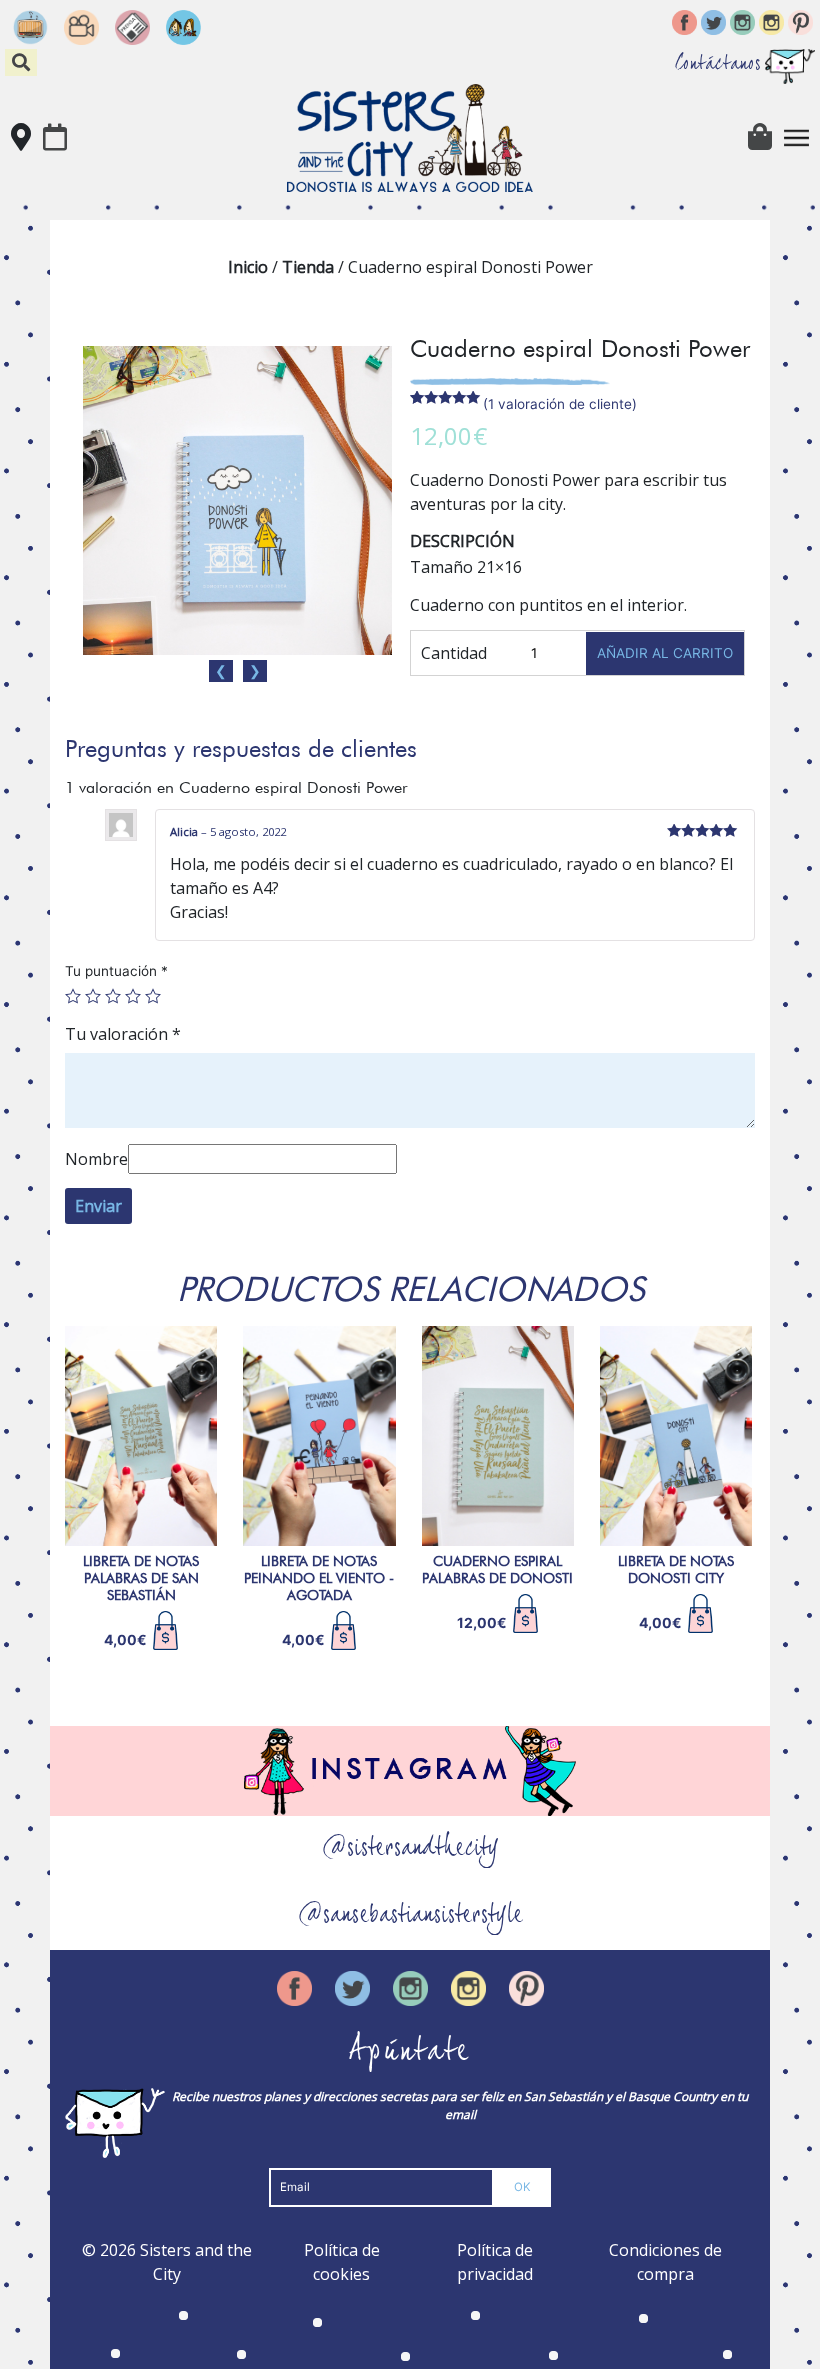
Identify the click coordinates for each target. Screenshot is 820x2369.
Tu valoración (123, 1034)
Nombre (96, 1159)
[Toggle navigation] (797, 138)
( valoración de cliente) (560, 404)
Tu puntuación (116, 971)
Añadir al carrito (665, 653)
